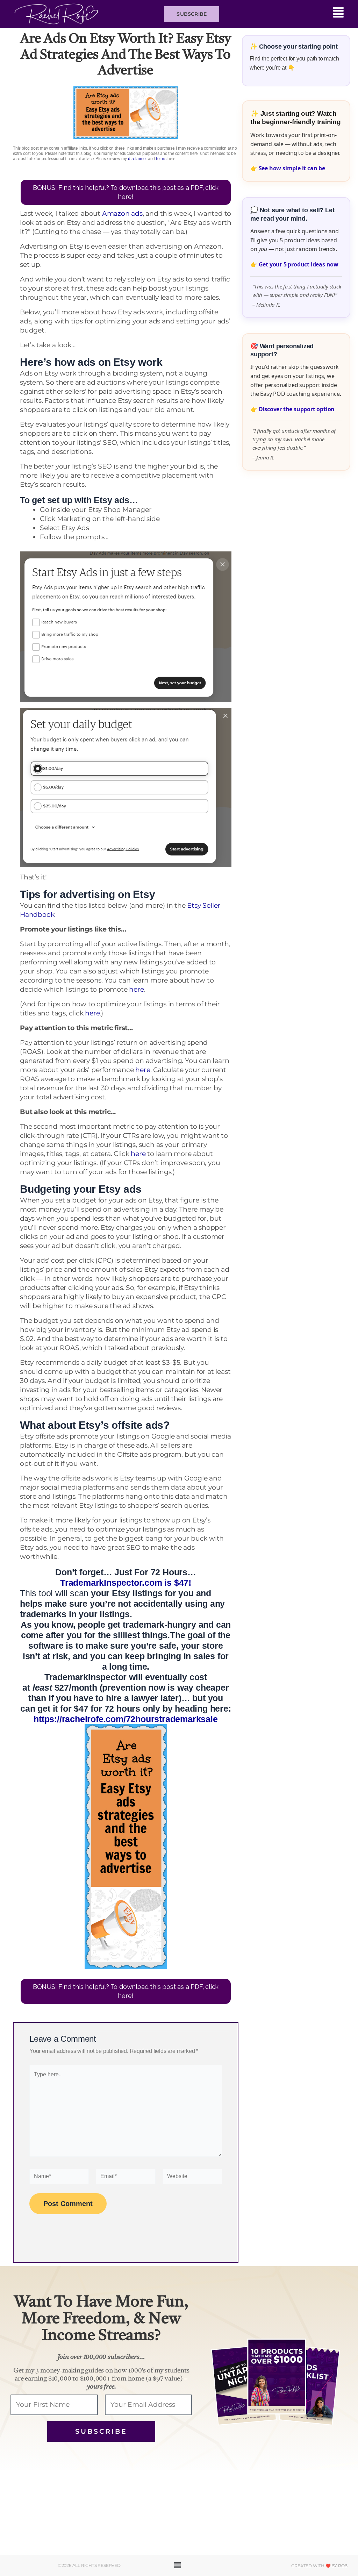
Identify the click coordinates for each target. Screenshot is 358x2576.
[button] (285, 14)
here (136, 989)
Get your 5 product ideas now (299, 264)
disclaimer (137, 159)
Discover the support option (297, 409)
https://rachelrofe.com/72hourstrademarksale (126, 1719)
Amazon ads (122, 213)
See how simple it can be (292, 168)
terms (161, 159)
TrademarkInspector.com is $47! (126, 1583)
